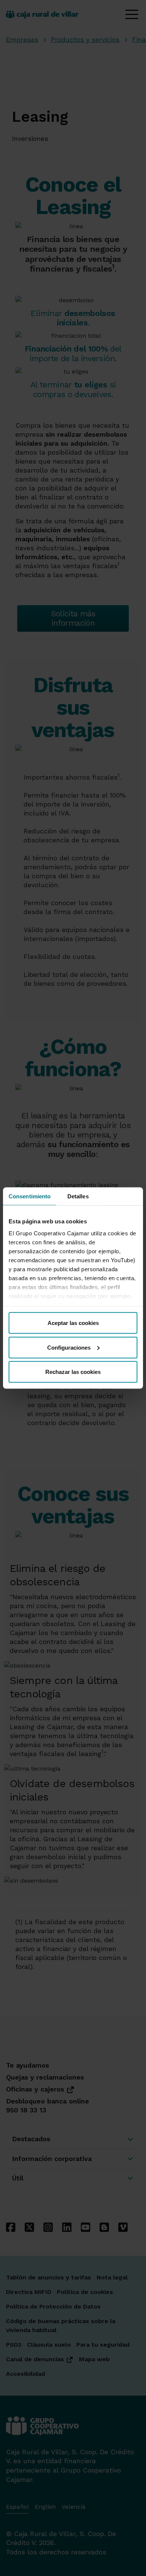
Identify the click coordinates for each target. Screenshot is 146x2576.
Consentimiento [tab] (30, 1196)
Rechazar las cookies (73, 1372)
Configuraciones (69, 1347)
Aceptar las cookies (73, 1323)
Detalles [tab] (78, 1196)
